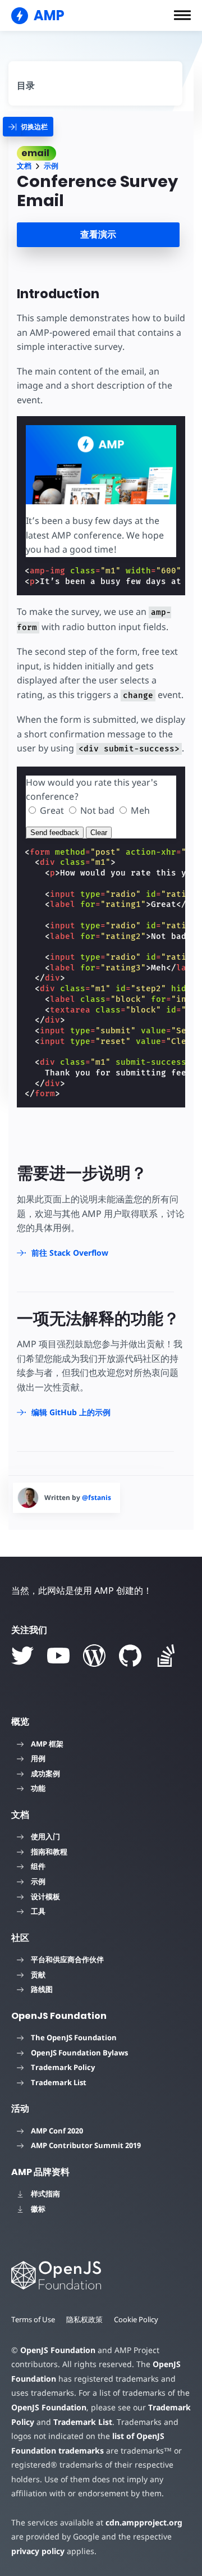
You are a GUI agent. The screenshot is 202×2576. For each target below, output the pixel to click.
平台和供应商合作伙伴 (67, 1959)
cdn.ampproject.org (144, 2522)
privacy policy (38, 2551)
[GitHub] (130, 1656)
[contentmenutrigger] (95, 81)
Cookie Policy (136, 2319)
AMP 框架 (47, 1744)
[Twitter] (22, 1656)
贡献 (38, 1975)
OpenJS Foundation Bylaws (79, 2053)
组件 (38, 1866)
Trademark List (59, 2082)
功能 (38, 1788)
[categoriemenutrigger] (28, 127)
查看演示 (98, 234)
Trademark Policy (63, 2067)
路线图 (42, 1989)
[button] (182, 15)
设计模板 (45, 1896)
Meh (140, 810)
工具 (38, 1911)
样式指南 (45, 2194)
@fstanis (97, 1497)
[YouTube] (58, 1656)
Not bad (97, 810)
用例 (38, 1758)
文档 (24, 166)
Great (52, 810)
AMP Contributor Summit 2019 (86, 2145)
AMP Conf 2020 (57, 2131)
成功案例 (45, 1773)
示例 (51, 166)
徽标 (38, 2209)
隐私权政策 (84, 2319)
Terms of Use (33, 2319)
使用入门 (45, 1836)
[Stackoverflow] (166, 1656)
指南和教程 (49, 1852)
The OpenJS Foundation (74, 2037)
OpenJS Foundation (58, 2350)
